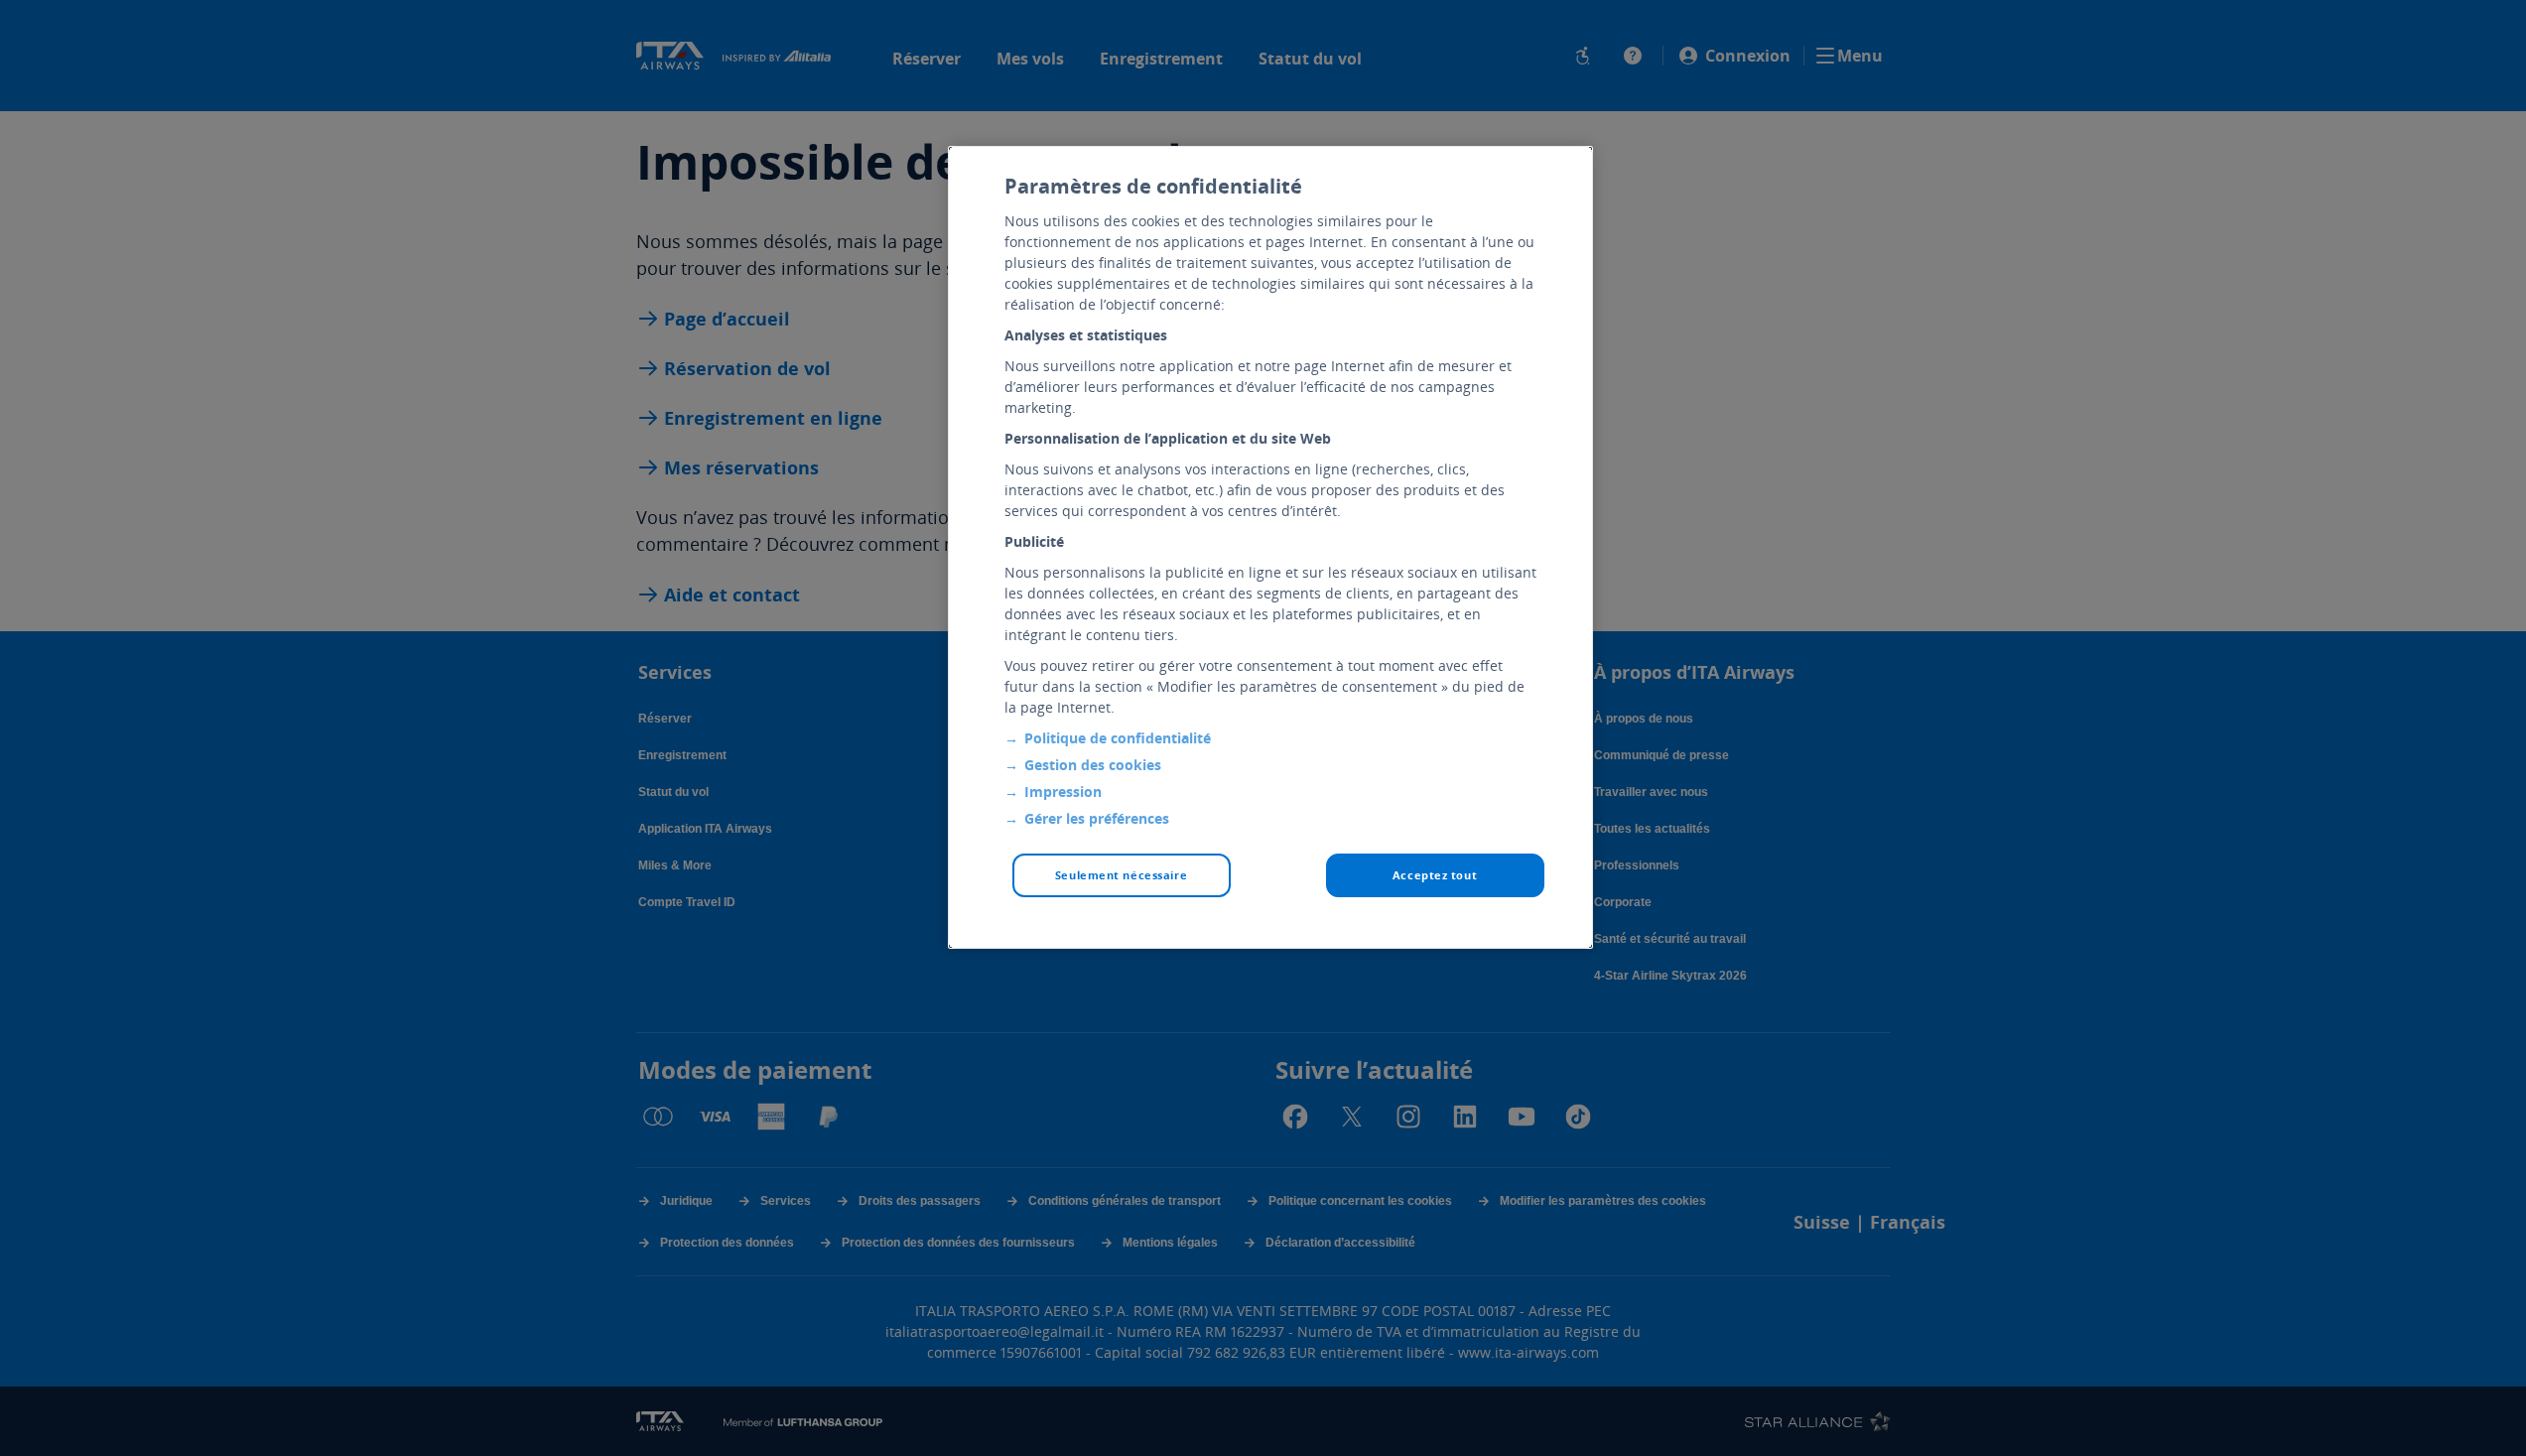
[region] (1270, 547)
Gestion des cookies (1093, 765)
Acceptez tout (1435, 875)
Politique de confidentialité (1118, 738)
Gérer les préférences (1097, 818)
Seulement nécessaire (1121, 875)
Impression (1063, 792)
